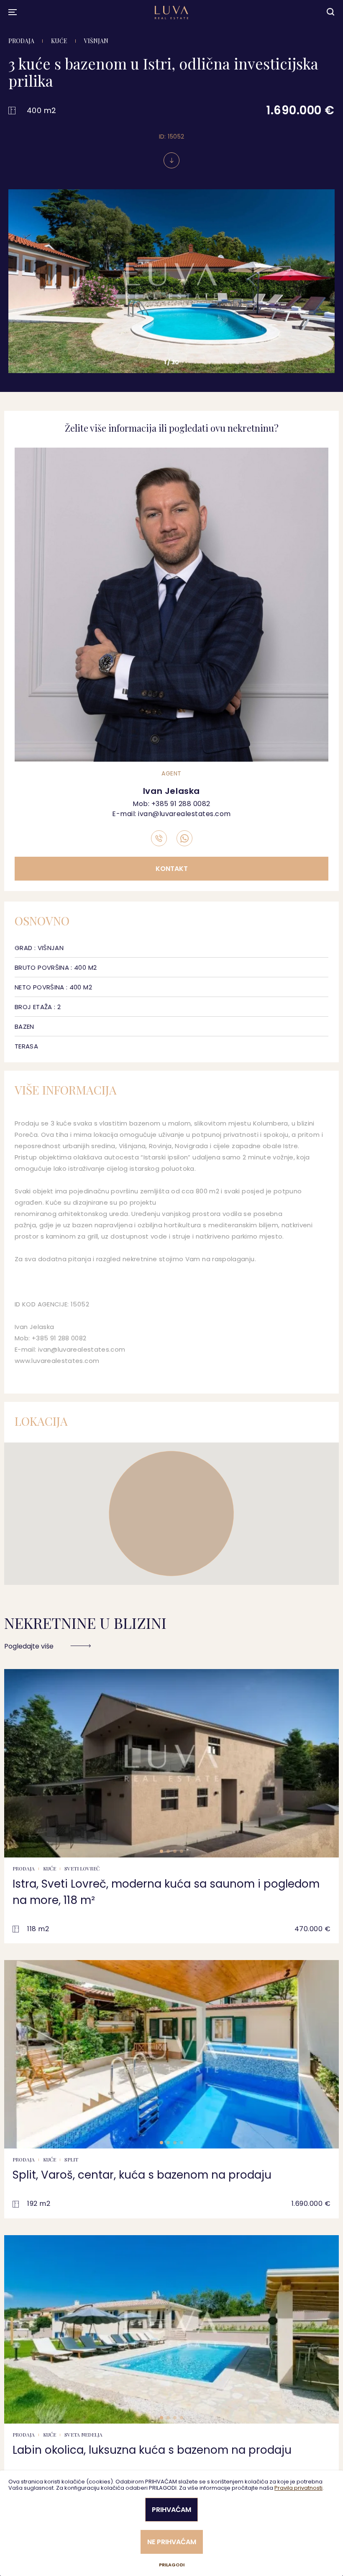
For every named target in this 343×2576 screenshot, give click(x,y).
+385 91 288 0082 (181, 804)
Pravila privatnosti (298, 2488)
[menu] (13, 12)
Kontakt (172, 869)
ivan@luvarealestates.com (184, 814)
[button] (18, 288)
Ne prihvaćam (172, 2542)
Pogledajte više (29, 1646)
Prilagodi (172, 2565)
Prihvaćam (171, 2510)
